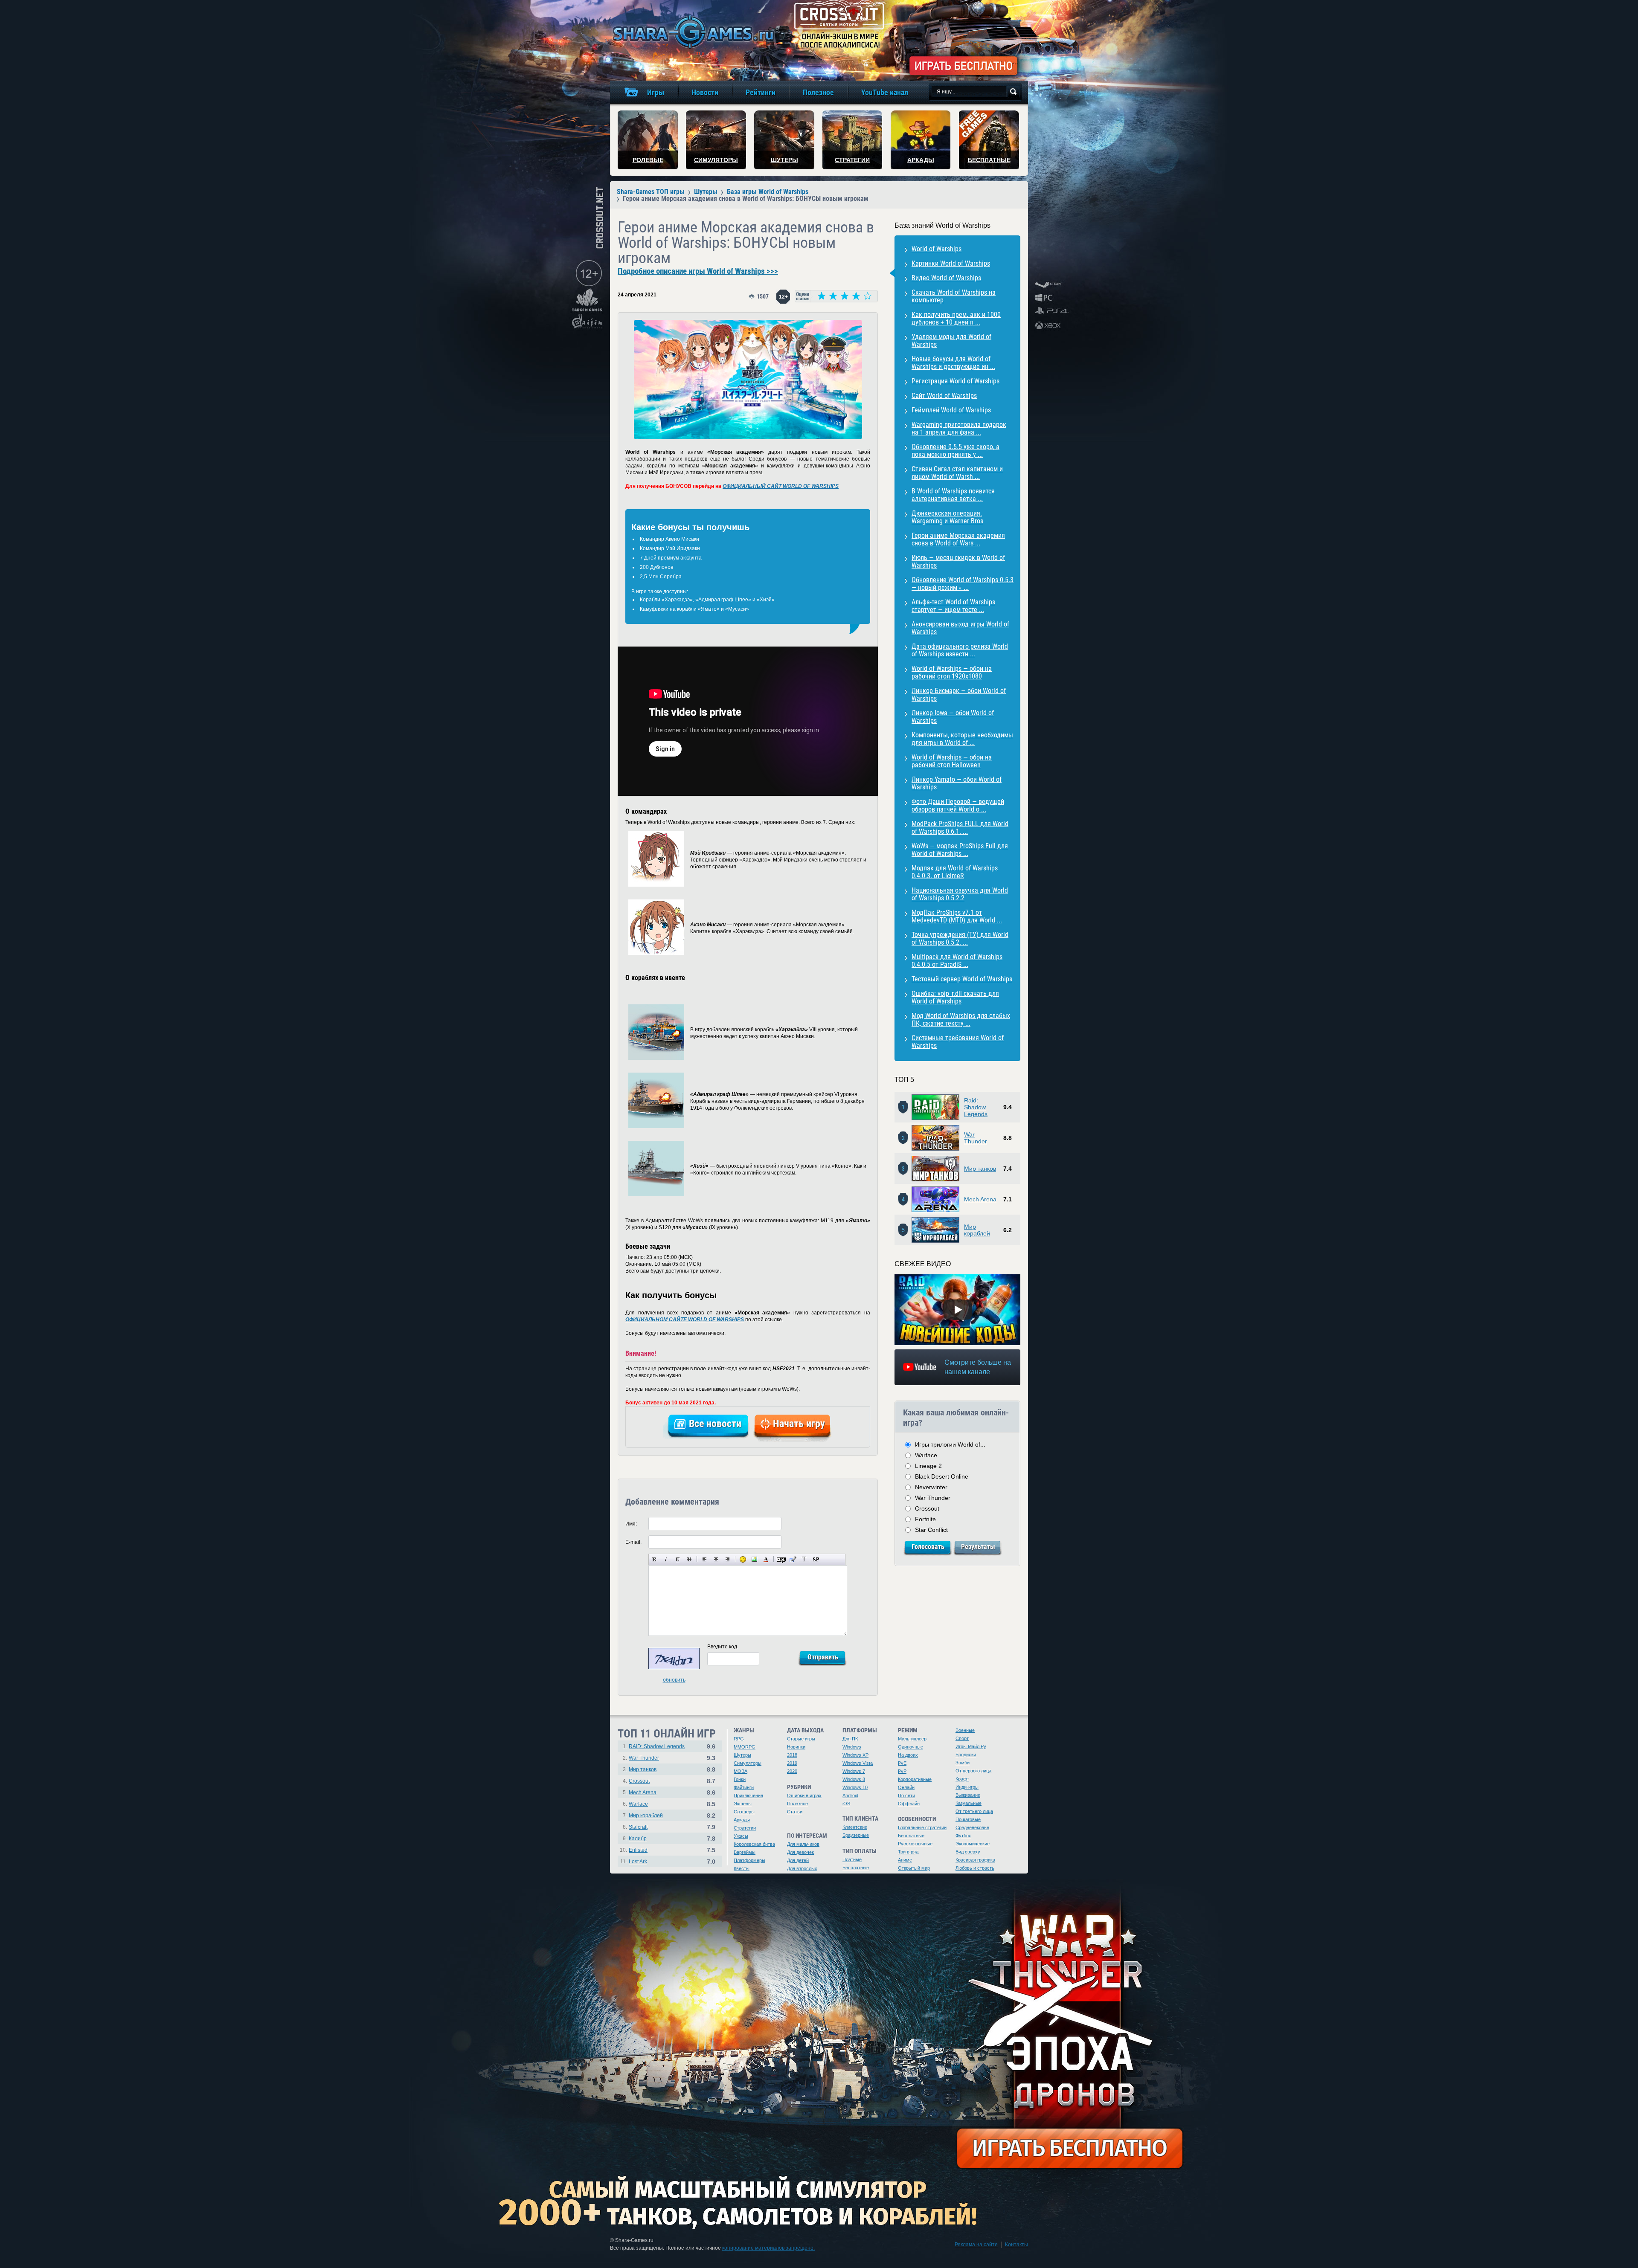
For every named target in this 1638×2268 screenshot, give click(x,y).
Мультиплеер (912, 1739)
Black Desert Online (942, 1476)
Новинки (796, 1747)
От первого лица (973, 1771)
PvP (902, 1771)
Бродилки (966, 1755)
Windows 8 (854, 1779)
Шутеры (742, 1755)
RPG (739, 1739)
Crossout (927, 1508)
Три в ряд (908, 1852)
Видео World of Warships (946, 278)
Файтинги (744, 1787)
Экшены (743, 1804)
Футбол (963, 1836)
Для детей (798, 1860)
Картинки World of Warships (951, 263)
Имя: (631, 1524)
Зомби (963, 1763)
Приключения (748, 1795)
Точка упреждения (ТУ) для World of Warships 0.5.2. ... (960, 938)
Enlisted (638, 1850)
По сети (906, 1795)
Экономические (973, 1844)
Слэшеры (744, 1812)
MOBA (741, 1771)
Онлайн (906, 1787)
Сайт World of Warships (944, 396)
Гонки (740, 1779)
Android (850, 1795)
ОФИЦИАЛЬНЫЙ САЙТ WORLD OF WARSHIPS (781, 486)
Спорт (962, 1738)
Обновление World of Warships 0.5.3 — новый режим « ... (963, 584)
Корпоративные (915, 1779)
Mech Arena (980, 1199)
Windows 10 (855, 1787)
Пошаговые (968, 1819)
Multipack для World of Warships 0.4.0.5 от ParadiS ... (957, 961)
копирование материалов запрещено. (768, 2248)
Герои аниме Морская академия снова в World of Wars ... (958, 539)
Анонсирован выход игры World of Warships (960, 628)
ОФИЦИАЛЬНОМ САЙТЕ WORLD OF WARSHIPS (685, 1320)
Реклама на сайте (976, 2245)
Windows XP (855, 1755)
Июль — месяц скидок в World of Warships (958, 561)
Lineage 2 (928, 1466)
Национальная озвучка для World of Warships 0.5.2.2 (960, 894)
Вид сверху (968, 1852)
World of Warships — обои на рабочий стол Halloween (952, 761)
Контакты (1016, 2245)
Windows (852, 1747)
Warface (926, 1455)
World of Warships (937, 249)
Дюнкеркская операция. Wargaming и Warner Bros (947, 517)
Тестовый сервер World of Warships (962, 979)
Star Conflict (931, 1530)
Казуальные (969, 1803)
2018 (792, 1755)
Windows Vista (858, 1763)
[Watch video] (958, 1310)
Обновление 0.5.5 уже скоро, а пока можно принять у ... (955, 451)
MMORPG (745, 1747)
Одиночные (910, 1747)
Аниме (905, 1860)
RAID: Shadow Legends (657, 1746)
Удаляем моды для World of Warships (951, 341)
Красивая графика (975, 1860)
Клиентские (855, 1827)
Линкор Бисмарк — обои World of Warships (959, 695)
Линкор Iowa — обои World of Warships (953, 717)
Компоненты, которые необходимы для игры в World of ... (962, 739)
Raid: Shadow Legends (976, 1107)
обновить (674, 1680)
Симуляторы (748, 1763)
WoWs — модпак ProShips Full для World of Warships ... (960, 850)
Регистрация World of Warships (955, 381)
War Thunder (976, 1138)
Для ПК (850, 1739)
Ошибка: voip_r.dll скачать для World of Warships (955, 997)
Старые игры (801, 1739)
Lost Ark (638, 1862)
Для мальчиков (803, 1844)
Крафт (962, 1779)
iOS (846, 1804)
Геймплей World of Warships (951, 410)
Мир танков (980, 1169)
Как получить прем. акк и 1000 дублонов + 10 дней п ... (956, 318)
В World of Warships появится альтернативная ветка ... (953, 495)
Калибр (638, 1839)
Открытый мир (914, 1868)
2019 (792, 1763)
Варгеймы (745, 1852)
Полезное (797, 1804)
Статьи (795, 1812)
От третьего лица (974, 1811)
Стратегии (745, 1828)
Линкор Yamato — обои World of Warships (957, 783)
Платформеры (749, 1860)
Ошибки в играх (804, 1795)
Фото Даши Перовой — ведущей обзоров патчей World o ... (958, 805)
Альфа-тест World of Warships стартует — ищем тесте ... (953, 606)
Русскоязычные (915, 1844)
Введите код (722, 1647)
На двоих (908, 1755)
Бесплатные (856, 1868)
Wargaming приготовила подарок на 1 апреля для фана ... (959, 428)
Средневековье (972, 1827)
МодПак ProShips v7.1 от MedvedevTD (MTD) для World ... (957, 916)
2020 (792, 1771)
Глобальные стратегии (922, 1827)
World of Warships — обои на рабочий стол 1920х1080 (952, 672)
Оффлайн (909, 1804)
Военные (965, 1730)
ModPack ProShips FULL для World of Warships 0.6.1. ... (960, 828)
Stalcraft (638, 1827)
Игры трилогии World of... (950, 1444)
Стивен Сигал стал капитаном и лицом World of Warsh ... (957, 473)
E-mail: (633, 1542)
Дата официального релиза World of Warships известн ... (960, 650)
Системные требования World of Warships (958, 1042)
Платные (852, 1859)
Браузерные (856, 1835)
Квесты (742, 1868)
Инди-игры (967, 1787)
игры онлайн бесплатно (692, 32)
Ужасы (741, 1836)
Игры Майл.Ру (971, 1746)
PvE (902, 1763)
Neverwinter (931, 1487)
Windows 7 (854, 1771)
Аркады (742, 1820)
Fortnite (925, 1519)
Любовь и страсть (975, 1868)
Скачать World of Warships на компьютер (954, 296)
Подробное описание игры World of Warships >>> (698, 271)
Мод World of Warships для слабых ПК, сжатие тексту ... (961, 1019)
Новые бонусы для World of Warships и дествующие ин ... (953, 363)
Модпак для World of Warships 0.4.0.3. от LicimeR (955, 872)
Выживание (968, 1795)
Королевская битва (754, 1844)
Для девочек (800, 1852)
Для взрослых (802, 1868)
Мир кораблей (977, 1230)
